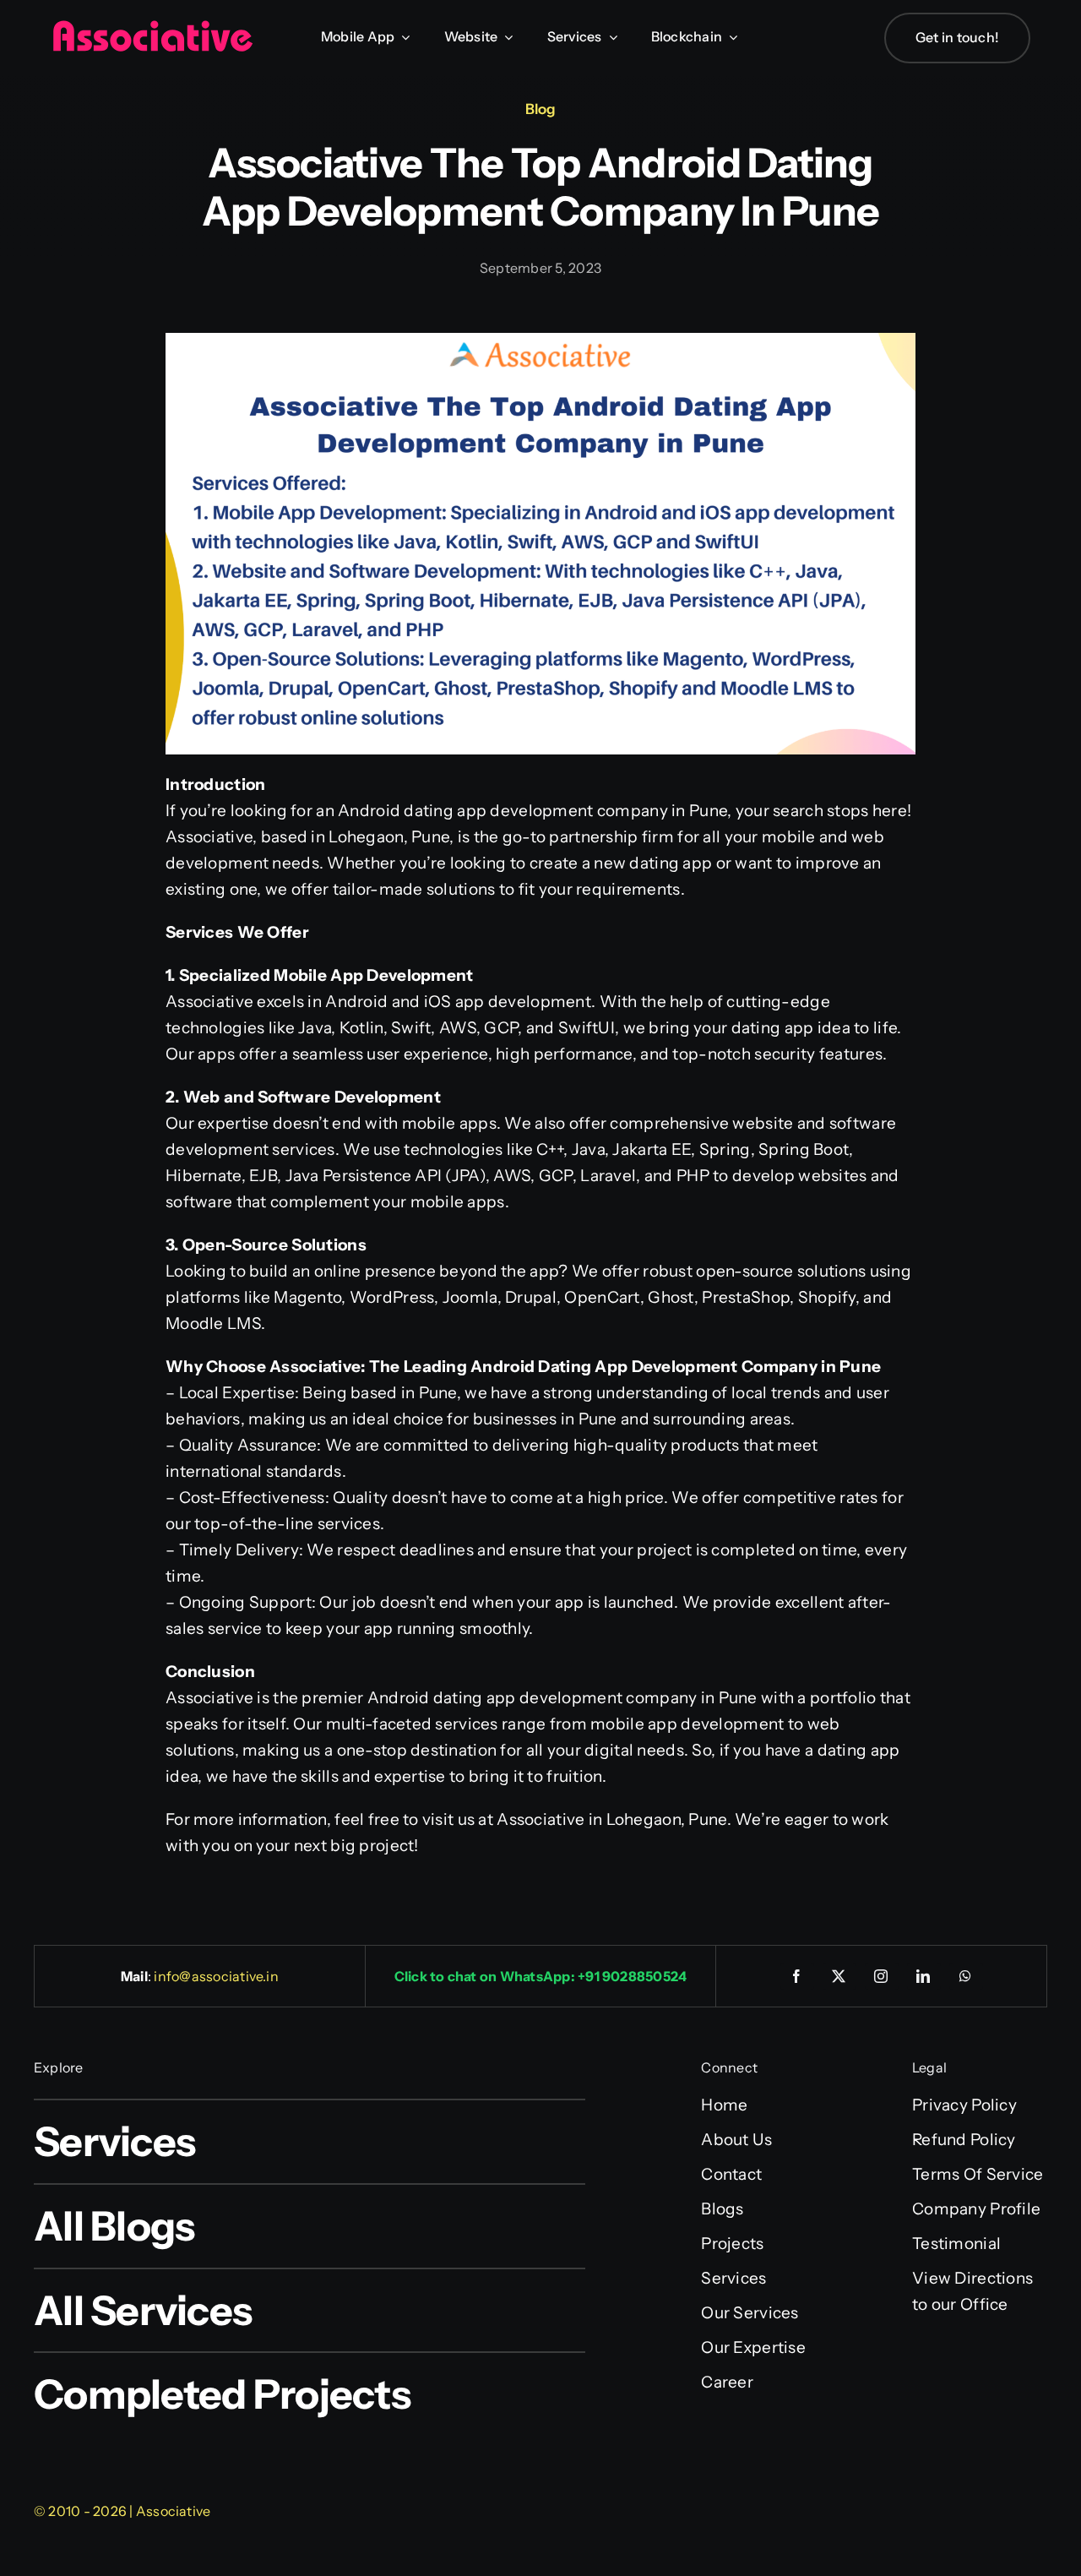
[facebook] (797, 1976)
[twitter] (839, 1976)
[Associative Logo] (152, 27)
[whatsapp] (966, 1976)
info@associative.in (216, 1976)
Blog (540, 109)
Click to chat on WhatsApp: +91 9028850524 (541, 1976)
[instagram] (882, 1976)
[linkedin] (924, 1976)
